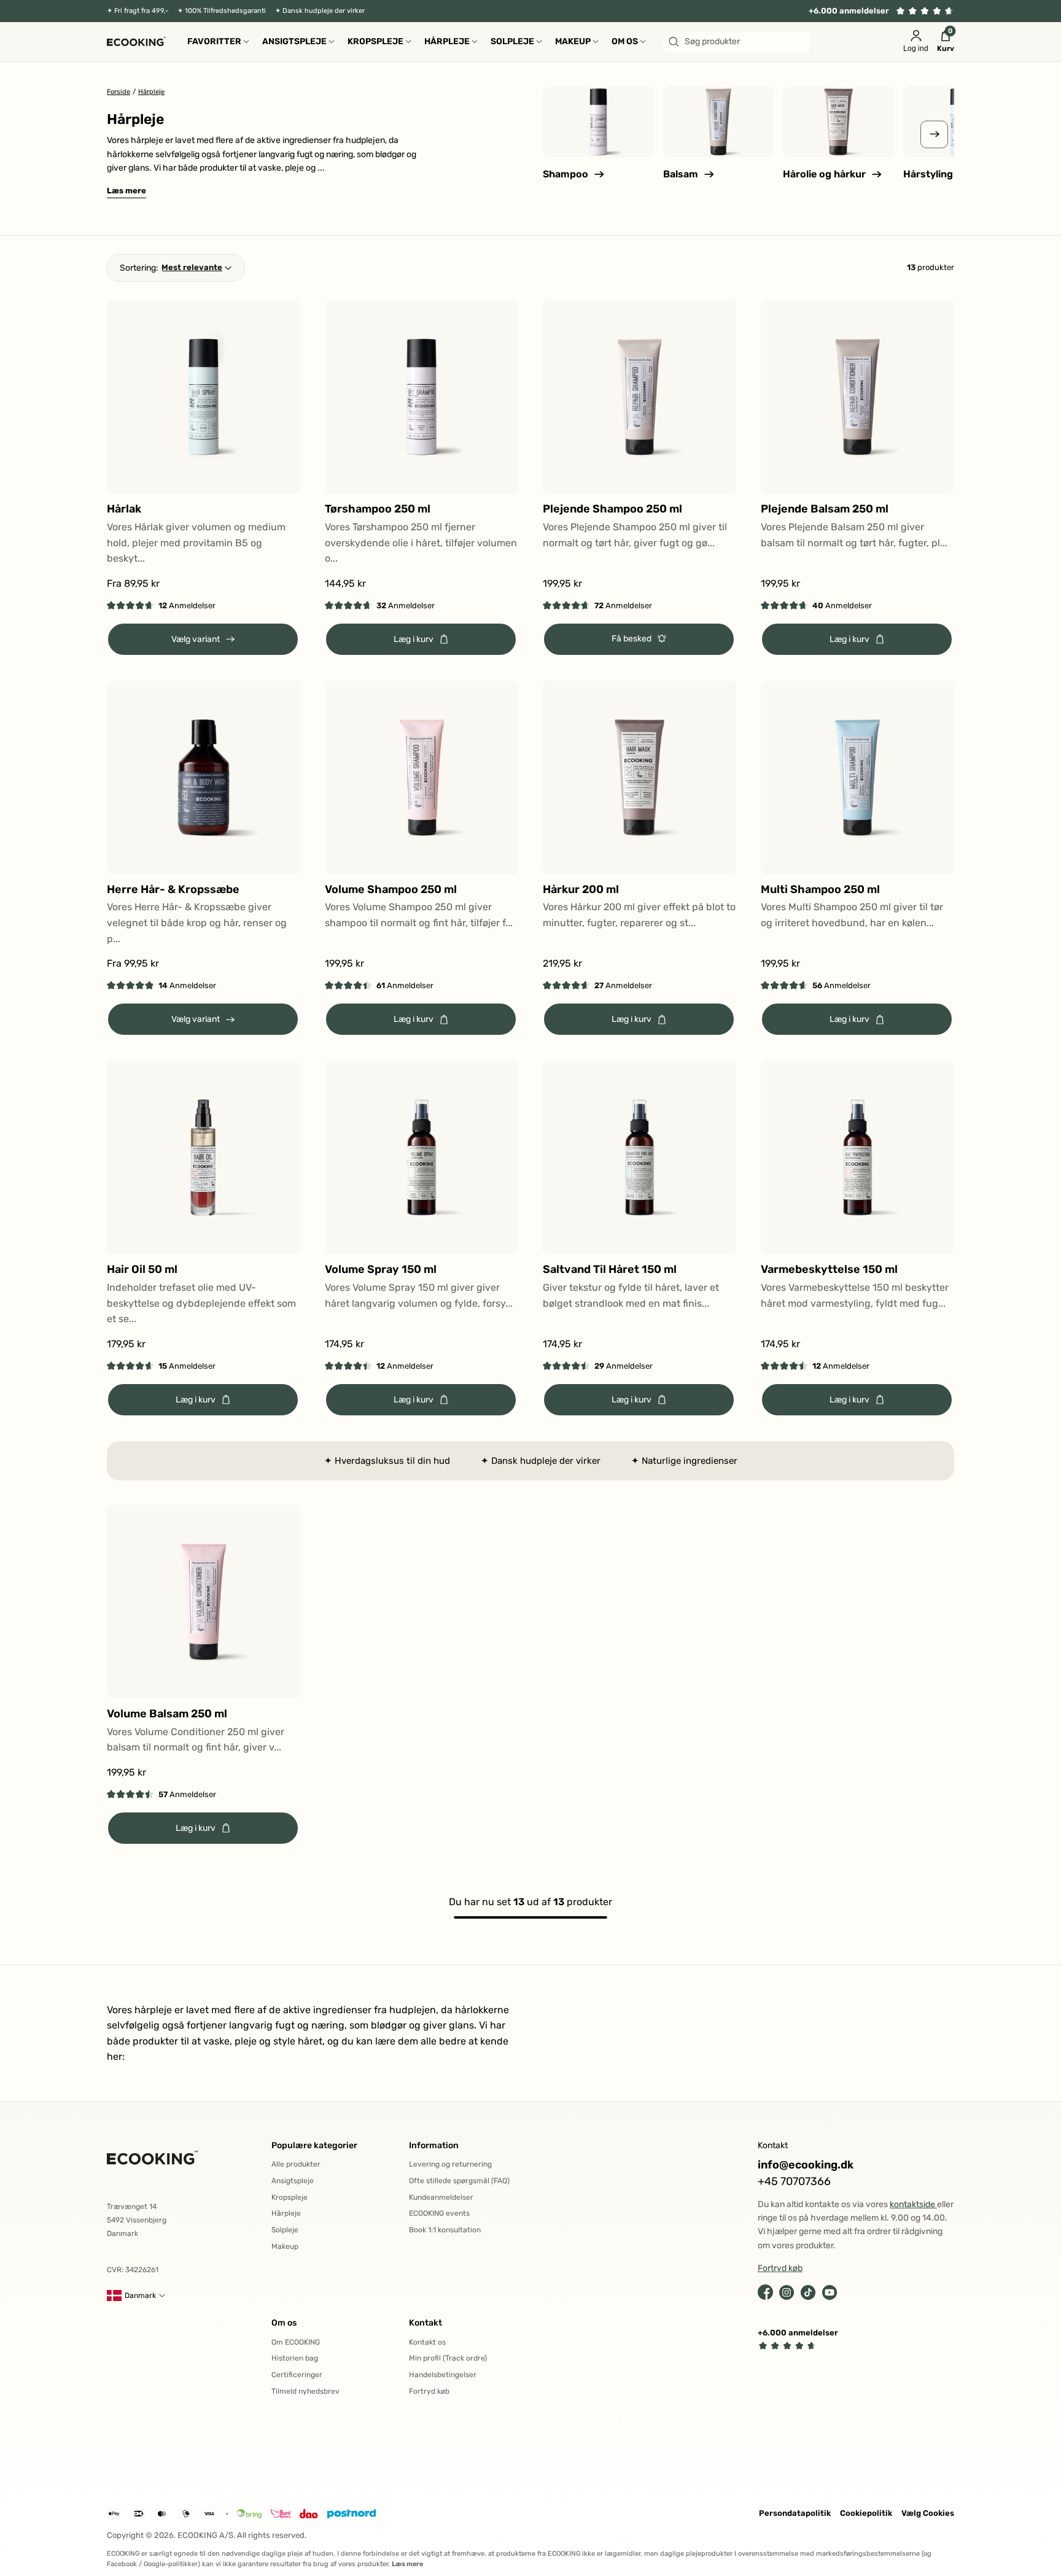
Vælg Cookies (928, 2513)
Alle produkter (296, 2164)
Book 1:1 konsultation (445, 2230)
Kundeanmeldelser (441, 2197)
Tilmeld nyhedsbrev (305, 2391)
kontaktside (913, 2204)
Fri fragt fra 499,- (141, 11)
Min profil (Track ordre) (448, 2358)
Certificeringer (297, 2375)
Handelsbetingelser (443, 2375)
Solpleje (285, 2230)
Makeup (285, 2246)
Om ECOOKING (296, 2342)
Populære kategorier (314, 2145)
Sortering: (139, 268)
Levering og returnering (450, 2164)
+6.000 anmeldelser (849, 11)
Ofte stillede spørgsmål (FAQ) (459, 2181)
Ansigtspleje (293, 2181)
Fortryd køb (429, 2391)
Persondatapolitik (795, 2513)
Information (434, 2145)
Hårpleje (286, 2213)
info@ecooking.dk (806, 2165)
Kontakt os (427, 2342)
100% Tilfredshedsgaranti (225, 11)
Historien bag (295, 2358)
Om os (284, 2323)
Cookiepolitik (866, 2513)
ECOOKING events (439, 2213)
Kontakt (426, 2323)
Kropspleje (290, 2197)
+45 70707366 (794, 2182)
